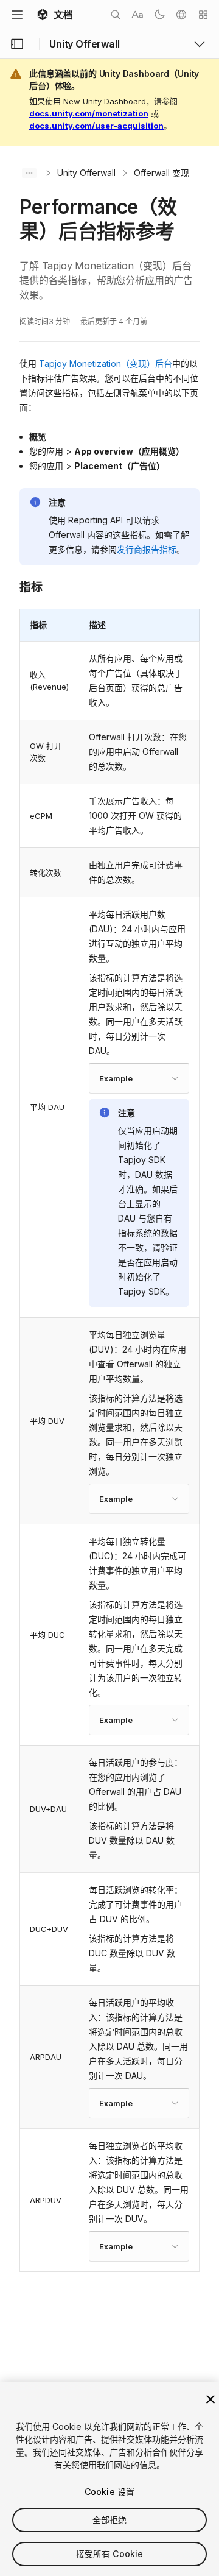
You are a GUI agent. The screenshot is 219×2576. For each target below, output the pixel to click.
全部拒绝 (110, 2520)
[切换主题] (159, 15)
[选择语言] (181, 15)
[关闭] (210, 2399)
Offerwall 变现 (162, 173)
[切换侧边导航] (17, 44)
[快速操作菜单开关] (203, 15)
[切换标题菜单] (17, 15)
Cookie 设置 (109, 2492)
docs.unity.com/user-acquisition (96, 126)
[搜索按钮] (116, 15)
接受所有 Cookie (110, 2554)
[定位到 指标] (10, 586)
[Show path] (29, 173)
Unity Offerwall (86, 173)
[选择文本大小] (137, 15)
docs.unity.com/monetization (89, 113)
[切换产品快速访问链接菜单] (200, 44)
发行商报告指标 (147, 549)
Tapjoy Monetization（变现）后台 (106, 363)
